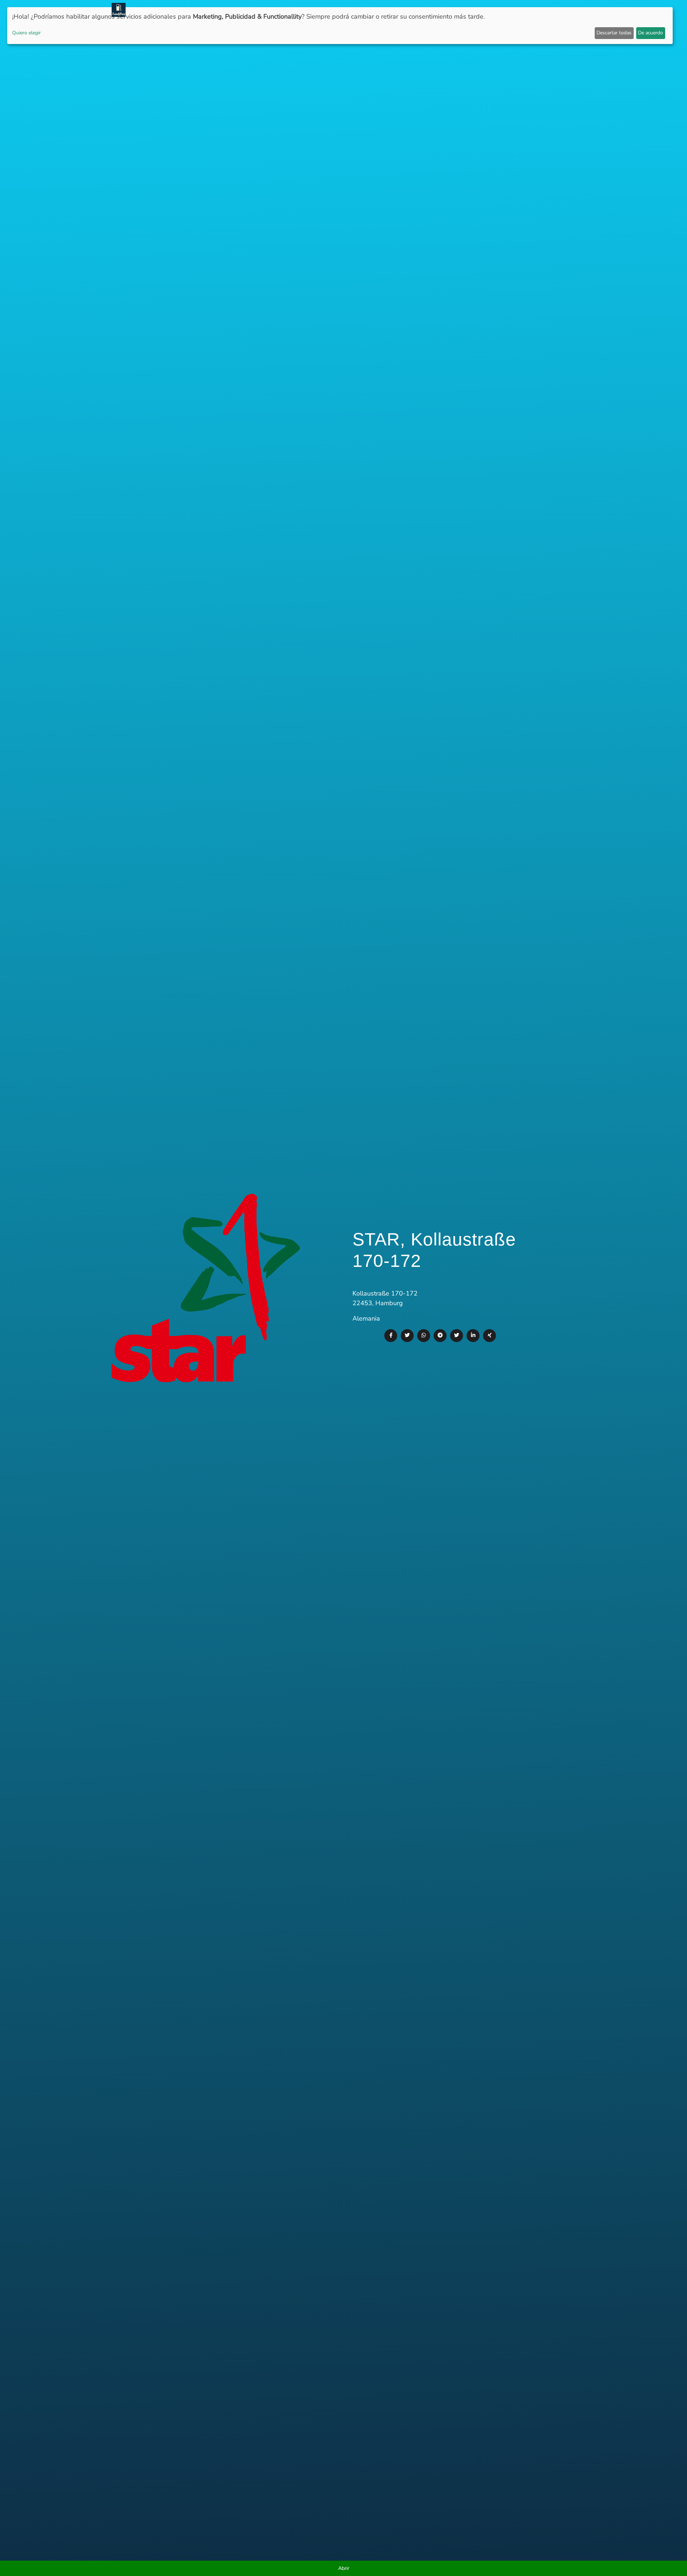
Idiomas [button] (559, 10)
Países (397, 10)
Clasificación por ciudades (449, 10)
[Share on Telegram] (440, 1336)
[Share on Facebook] (391, 1336)
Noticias (357, 10)
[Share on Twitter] (407, 1336)
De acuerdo (651, 33)
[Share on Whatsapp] (424, 1336)
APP (379, 10)
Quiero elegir (26, 33)
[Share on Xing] (489, 1336)
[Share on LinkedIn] (473, 1336)
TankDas (142, 10)
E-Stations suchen (517, 10)
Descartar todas (614, 33)
